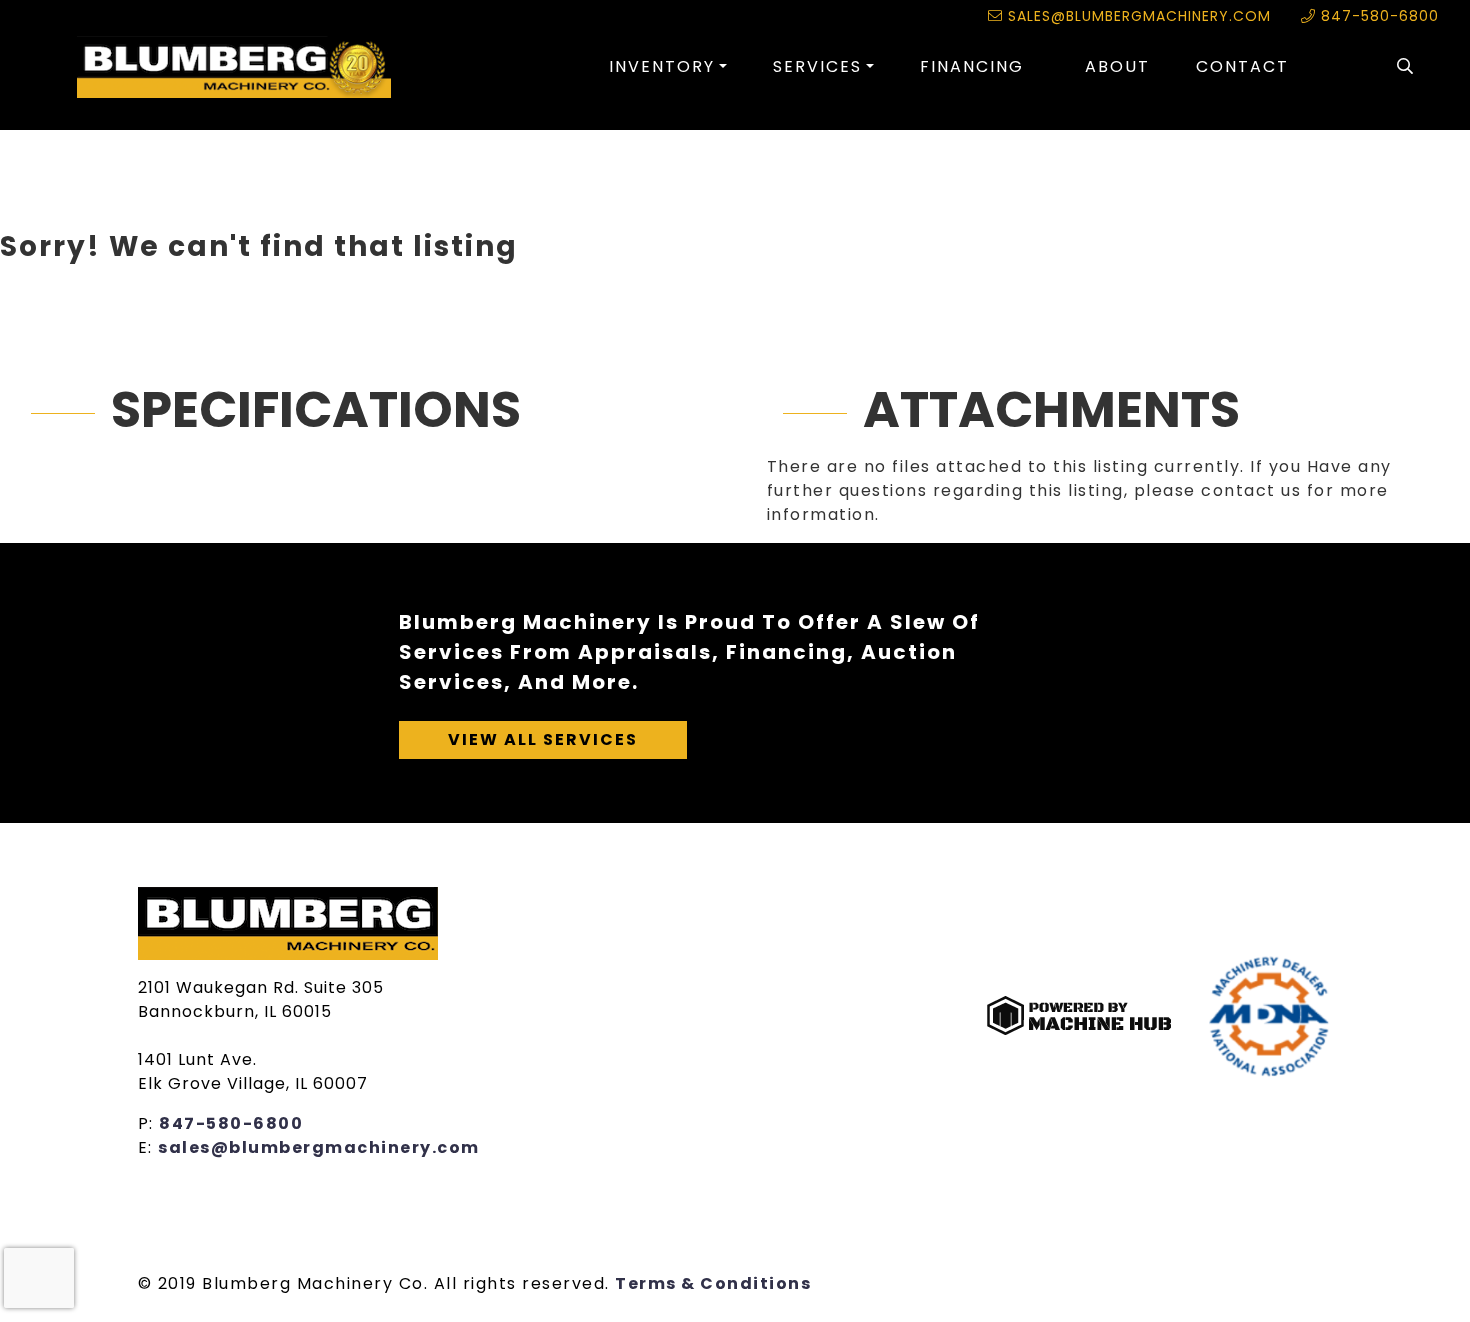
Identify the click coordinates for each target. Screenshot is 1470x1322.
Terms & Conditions (713, 1283)
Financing (972, 66)
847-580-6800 (1377, 16)
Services (817, 66)
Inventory (662, 66)
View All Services (543, 739)
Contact (1242, 66)
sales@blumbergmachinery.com (1137, 16)
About (1117, 66)
